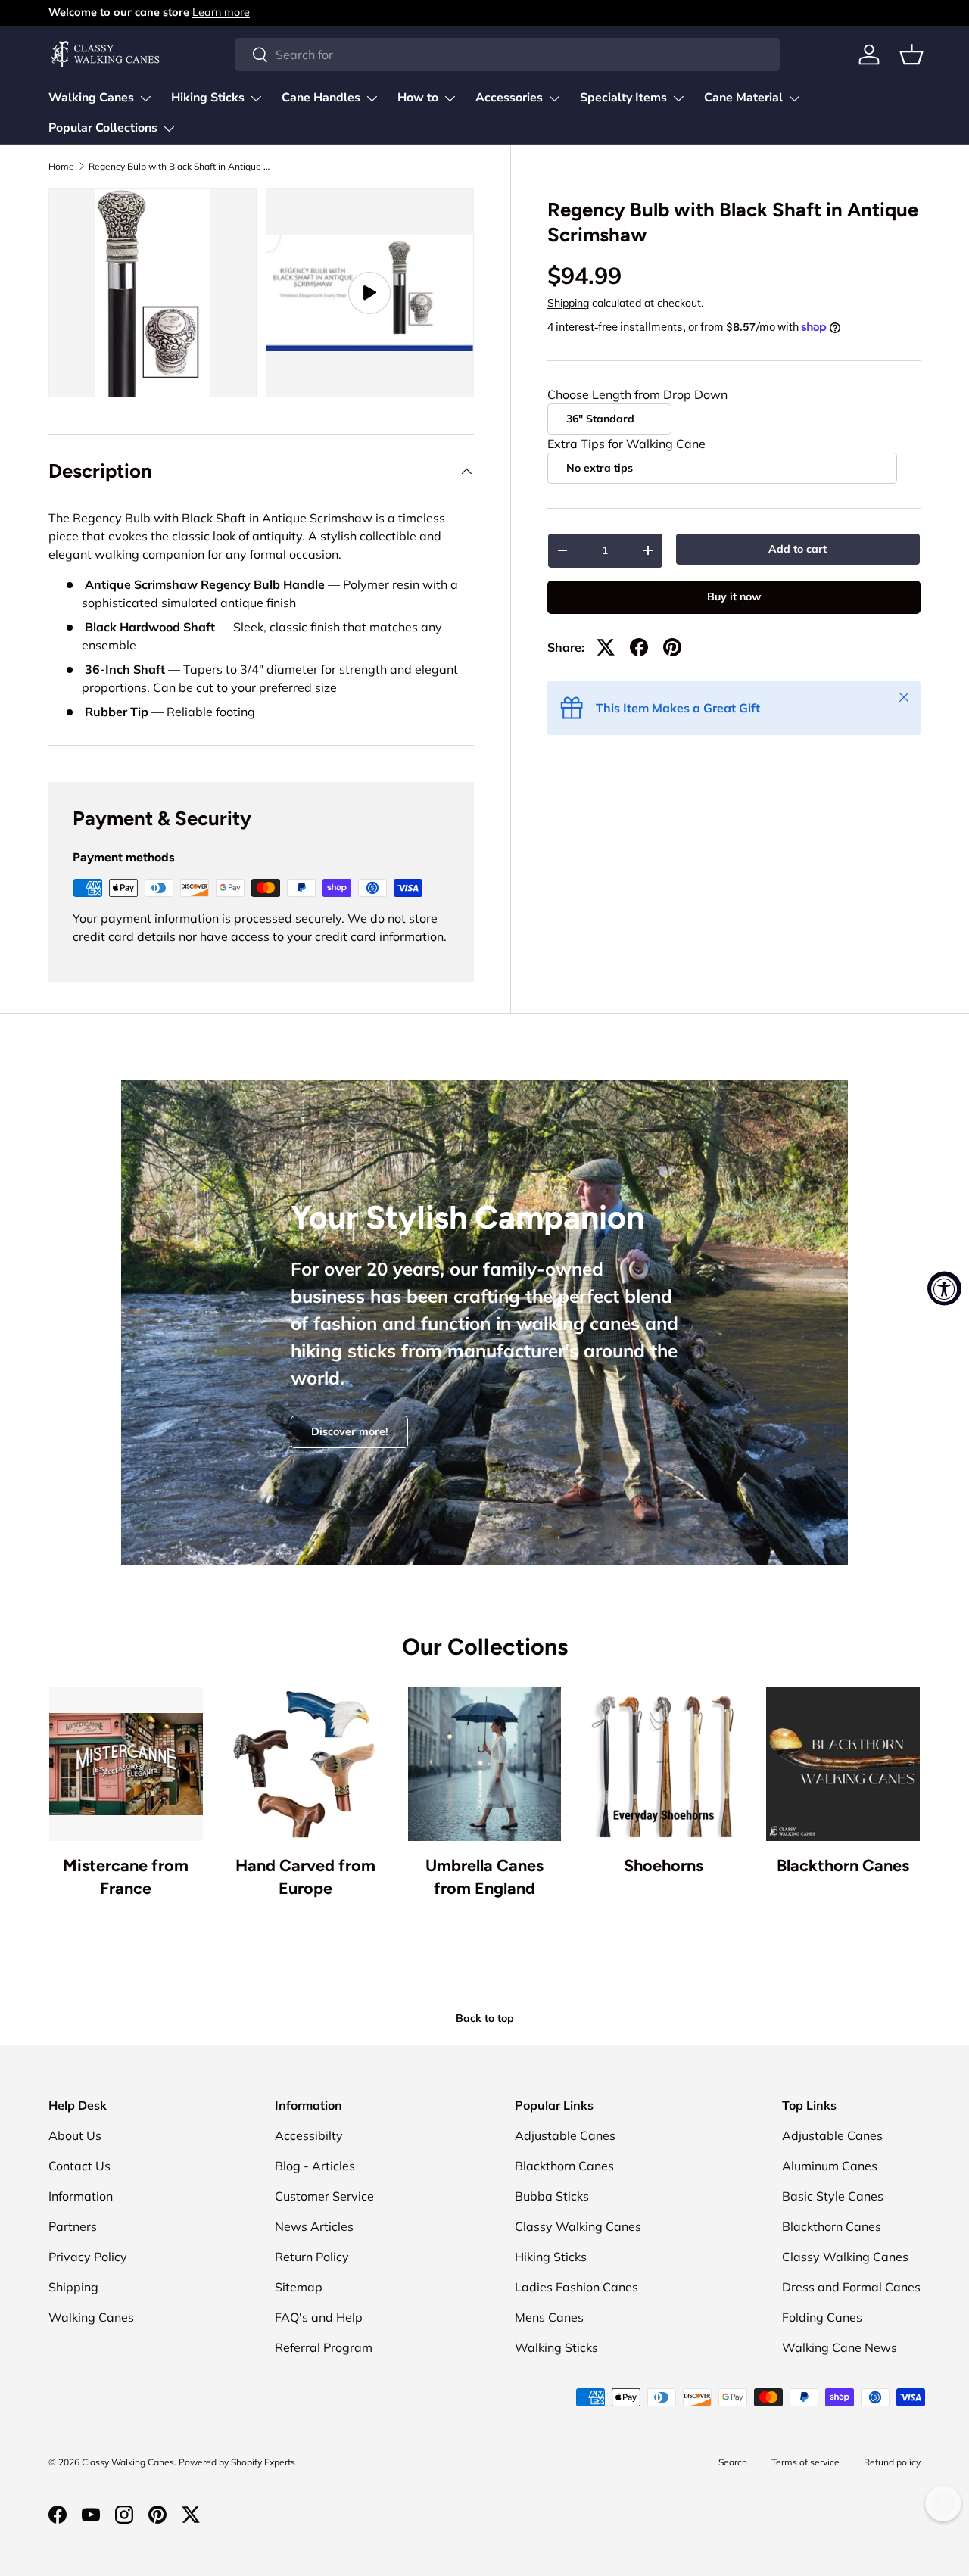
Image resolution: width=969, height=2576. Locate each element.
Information (81, 2196)
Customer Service (324, 2196)
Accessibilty (309, 2135)
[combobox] (507, 55)
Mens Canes (549, 2317)
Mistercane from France (126, 1877)
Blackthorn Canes (843, 1865)
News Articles (314, 2226)
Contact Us (79, 2166)
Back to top (485, 2018)
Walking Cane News (840, 2347)
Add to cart (798, 549)
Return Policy (312, 2257)
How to (418, 98)
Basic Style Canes (833, 2196)
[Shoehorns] (664, 1764)
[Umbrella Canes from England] (485, 1764)
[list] (266, 298)
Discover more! (349, 1431)
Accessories (509, 98)
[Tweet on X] (606, 647)
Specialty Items (623, 98)
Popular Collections (103, 128)
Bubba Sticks (552, 2196)
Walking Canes (91, 98)
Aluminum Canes (830, 2166)
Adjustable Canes (565, 2135)
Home (61, 167)
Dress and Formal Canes (851, 2287)
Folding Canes (822, 2317)
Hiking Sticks (208, 98)
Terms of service (805, 2462)
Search (733, 2462)
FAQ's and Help (319, 2317)
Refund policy (892, 2462)
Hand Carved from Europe (305, 1877)
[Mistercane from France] (126, 1764)
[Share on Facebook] (639, 647)
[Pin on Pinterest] (672, 647)
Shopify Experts (263, 2462)
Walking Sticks (556, 2347)
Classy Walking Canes (578, 2226)
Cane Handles (321, 98)
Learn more (221, 12)
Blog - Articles (315, 2166)
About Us (75, 2135)
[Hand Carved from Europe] (305, 1764)
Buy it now (734, 596)
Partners (73, 2226)
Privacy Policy (88, 2257)
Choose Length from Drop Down (637, 394)
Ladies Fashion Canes (576, 2287)
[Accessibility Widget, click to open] (944, 1288)
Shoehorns (664, 1865)
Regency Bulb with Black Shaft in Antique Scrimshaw (179, 167)
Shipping (568, 303)
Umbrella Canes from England (484, 1877)
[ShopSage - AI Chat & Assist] (943, 2503)
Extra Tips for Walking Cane (626, 444)
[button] (911, 55)
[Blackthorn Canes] (843, 1764)
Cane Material (743, 98)
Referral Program (324, 2347)
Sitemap (299, 2287)
